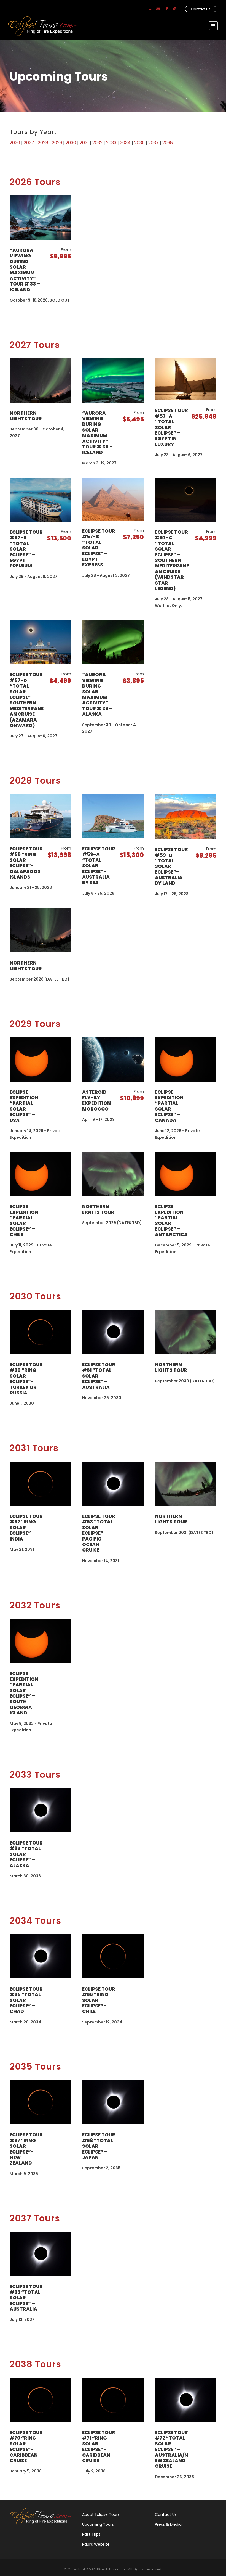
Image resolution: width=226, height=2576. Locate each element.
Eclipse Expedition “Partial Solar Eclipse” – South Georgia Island (24, 1693)
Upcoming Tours (98, 2524)
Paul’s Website (96, 2544)
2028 (43, 143)
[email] (158, 9)
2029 (57, 143)
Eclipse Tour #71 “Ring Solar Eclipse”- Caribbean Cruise (99, 2446)
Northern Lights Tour (26, 416)
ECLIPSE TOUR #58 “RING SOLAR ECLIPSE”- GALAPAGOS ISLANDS (26, 863)
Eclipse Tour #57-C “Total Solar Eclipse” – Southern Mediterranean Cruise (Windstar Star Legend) (172, 560)
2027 (29, 143)
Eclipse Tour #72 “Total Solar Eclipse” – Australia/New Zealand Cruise (171, 2449)
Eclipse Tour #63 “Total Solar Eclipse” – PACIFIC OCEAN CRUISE (99, 1533)
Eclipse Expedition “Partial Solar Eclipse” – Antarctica (171, 1220)
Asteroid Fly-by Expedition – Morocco (99, 1101)
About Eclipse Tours (101, 2514)
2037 (154, 143)
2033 (111, 143)
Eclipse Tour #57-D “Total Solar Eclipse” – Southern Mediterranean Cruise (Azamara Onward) (27, 700)
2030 (71, 143)
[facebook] (167, 9)
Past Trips (91, 2534)
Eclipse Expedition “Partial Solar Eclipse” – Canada (169, 1106)
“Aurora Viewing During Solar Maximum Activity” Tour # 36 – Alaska (97, 694)
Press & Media (168, 2524)
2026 (15, 143)
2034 (125, 143)
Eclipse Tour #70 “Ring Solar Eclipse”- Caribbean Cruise (26, 2446)
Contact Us (201, 9)
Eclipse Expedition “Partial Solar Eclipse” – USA (24, 1106)
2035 (139, 143)
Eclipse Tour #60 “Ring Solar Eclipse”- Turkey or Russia (26, 1379)
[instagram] (175, 9)
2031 (84, 143)
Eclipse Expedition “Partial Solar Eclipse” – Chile (24, 1220)
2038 (168, 143)
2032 (97, 143)
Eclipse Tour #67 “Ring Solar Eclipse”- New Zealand (26, 2149)
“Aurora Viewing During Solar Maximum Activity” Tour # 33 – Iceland (25, 270)
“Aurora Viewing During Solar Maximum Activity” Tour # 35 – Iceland (97, 433)
